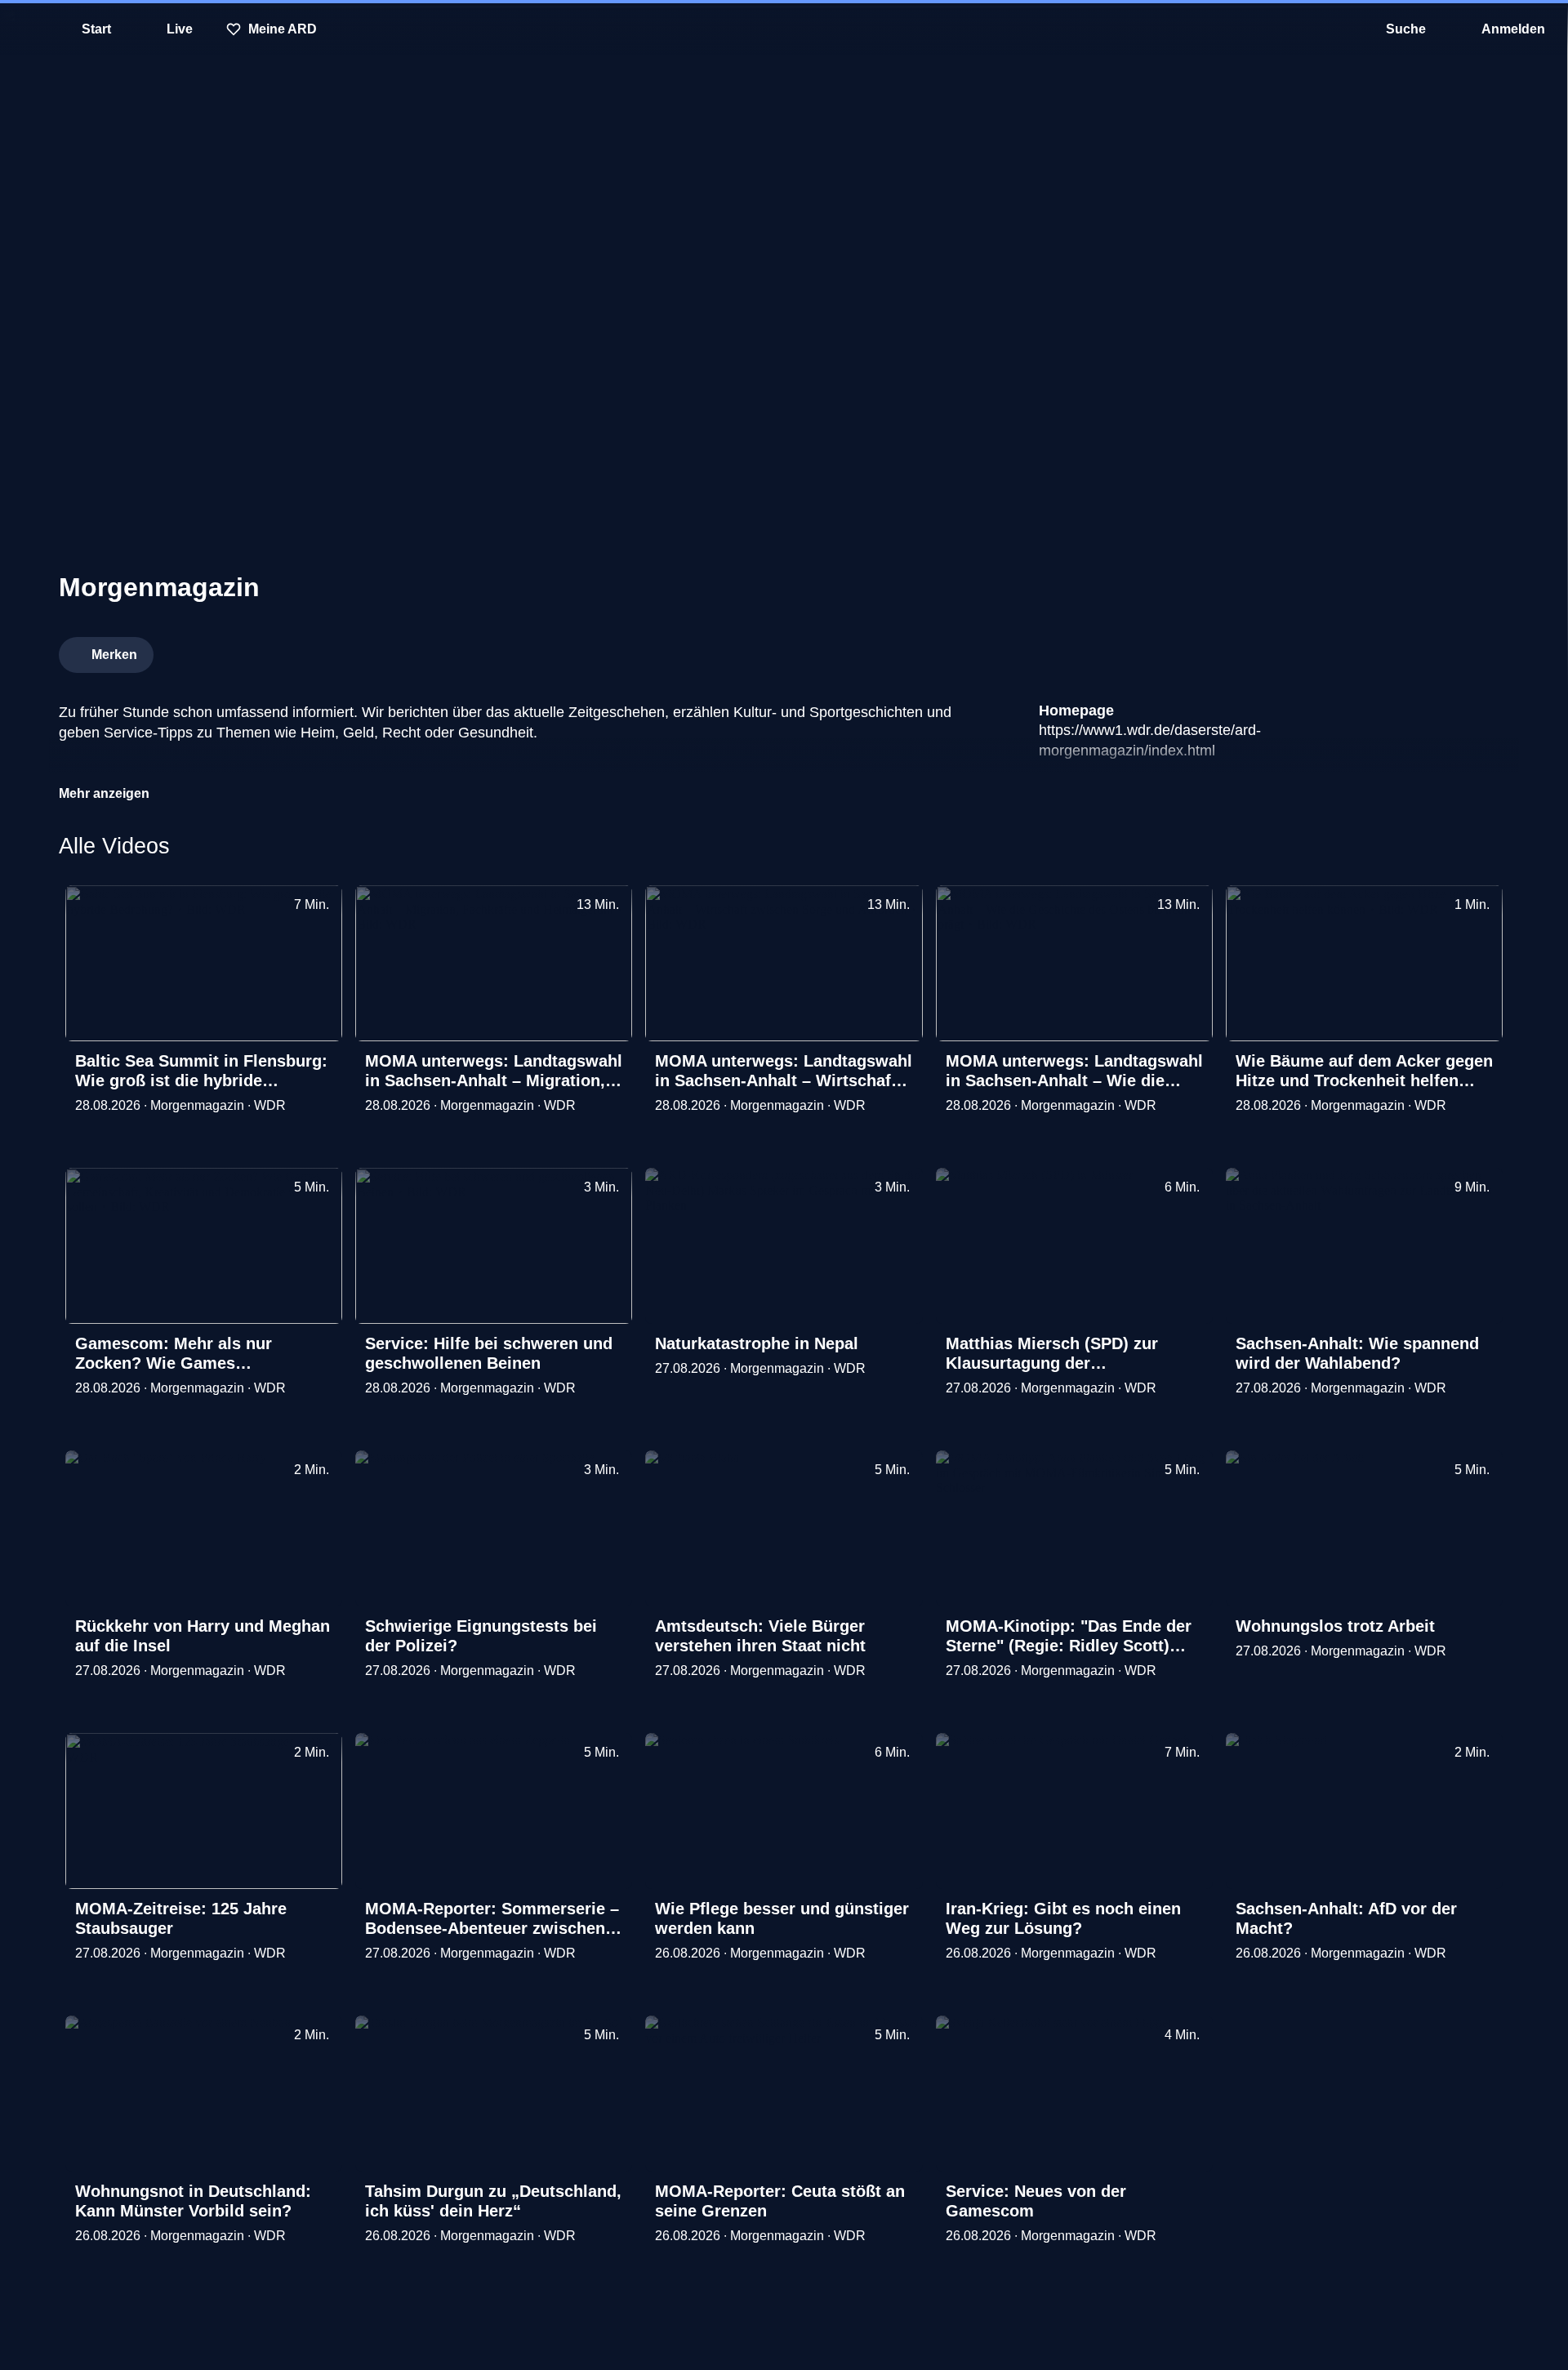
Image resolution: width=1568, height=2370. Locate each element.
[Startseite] (784, 29)
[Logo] (1387, 650)
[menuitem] (24, 29)
